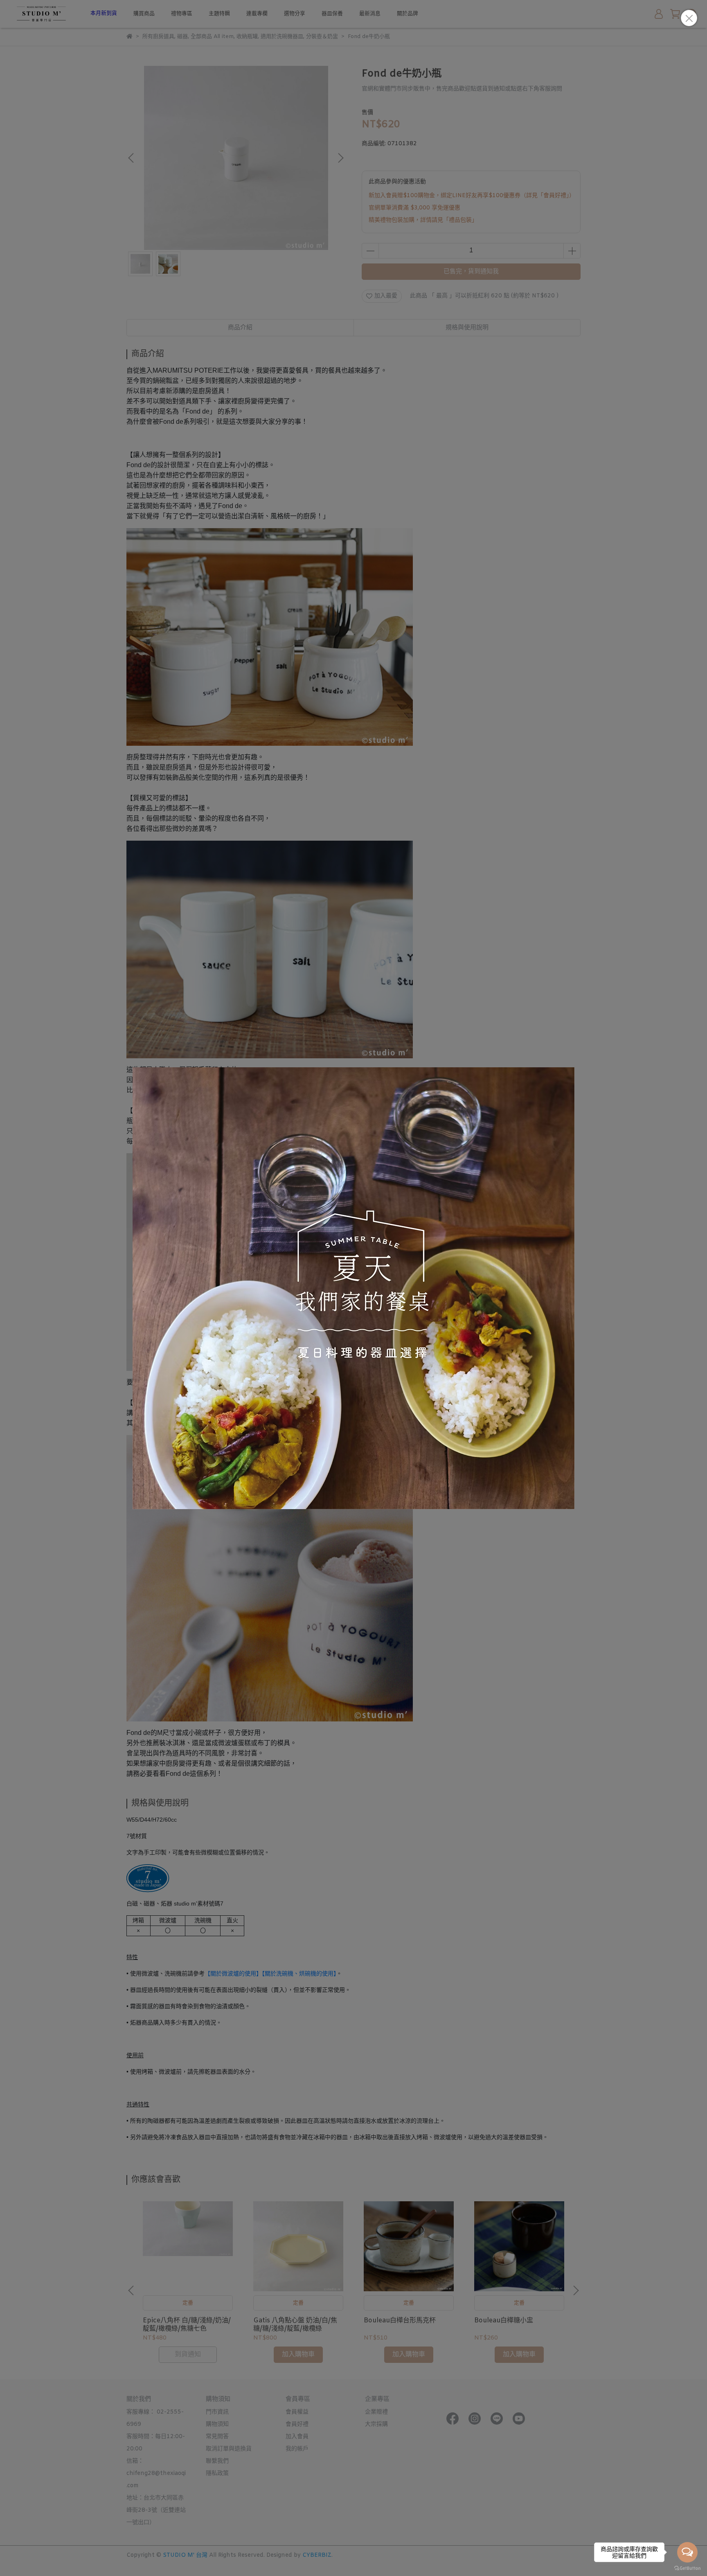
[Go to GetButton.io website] (687, 2568)
